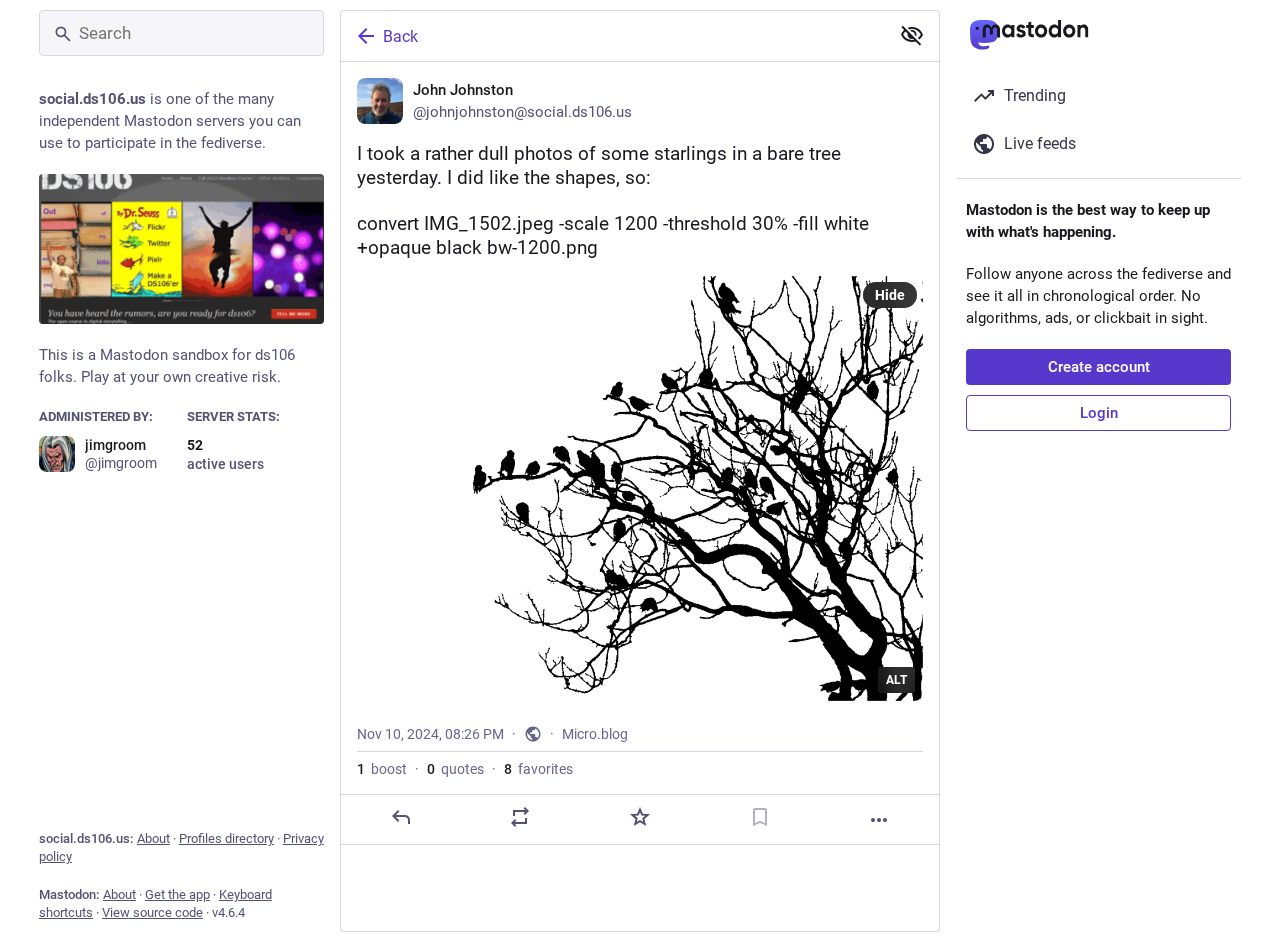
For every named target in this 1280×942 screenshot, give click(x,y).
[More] (879, 820)
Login (1099, 413)
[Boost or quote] (520, 817)
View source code (152, 912)
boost (382, 769)
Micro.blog (595, 734)
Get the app (177, 894)
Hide (890, 295)
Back (400, 36)
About (153, 838)
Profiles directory (226, 838)
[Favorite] (640, 817)
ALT (896, 680)
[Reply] (401, 817)
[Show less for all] (912, 35)
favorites (538, 769)
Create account (1099, 367)
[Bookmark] (760, 817)
